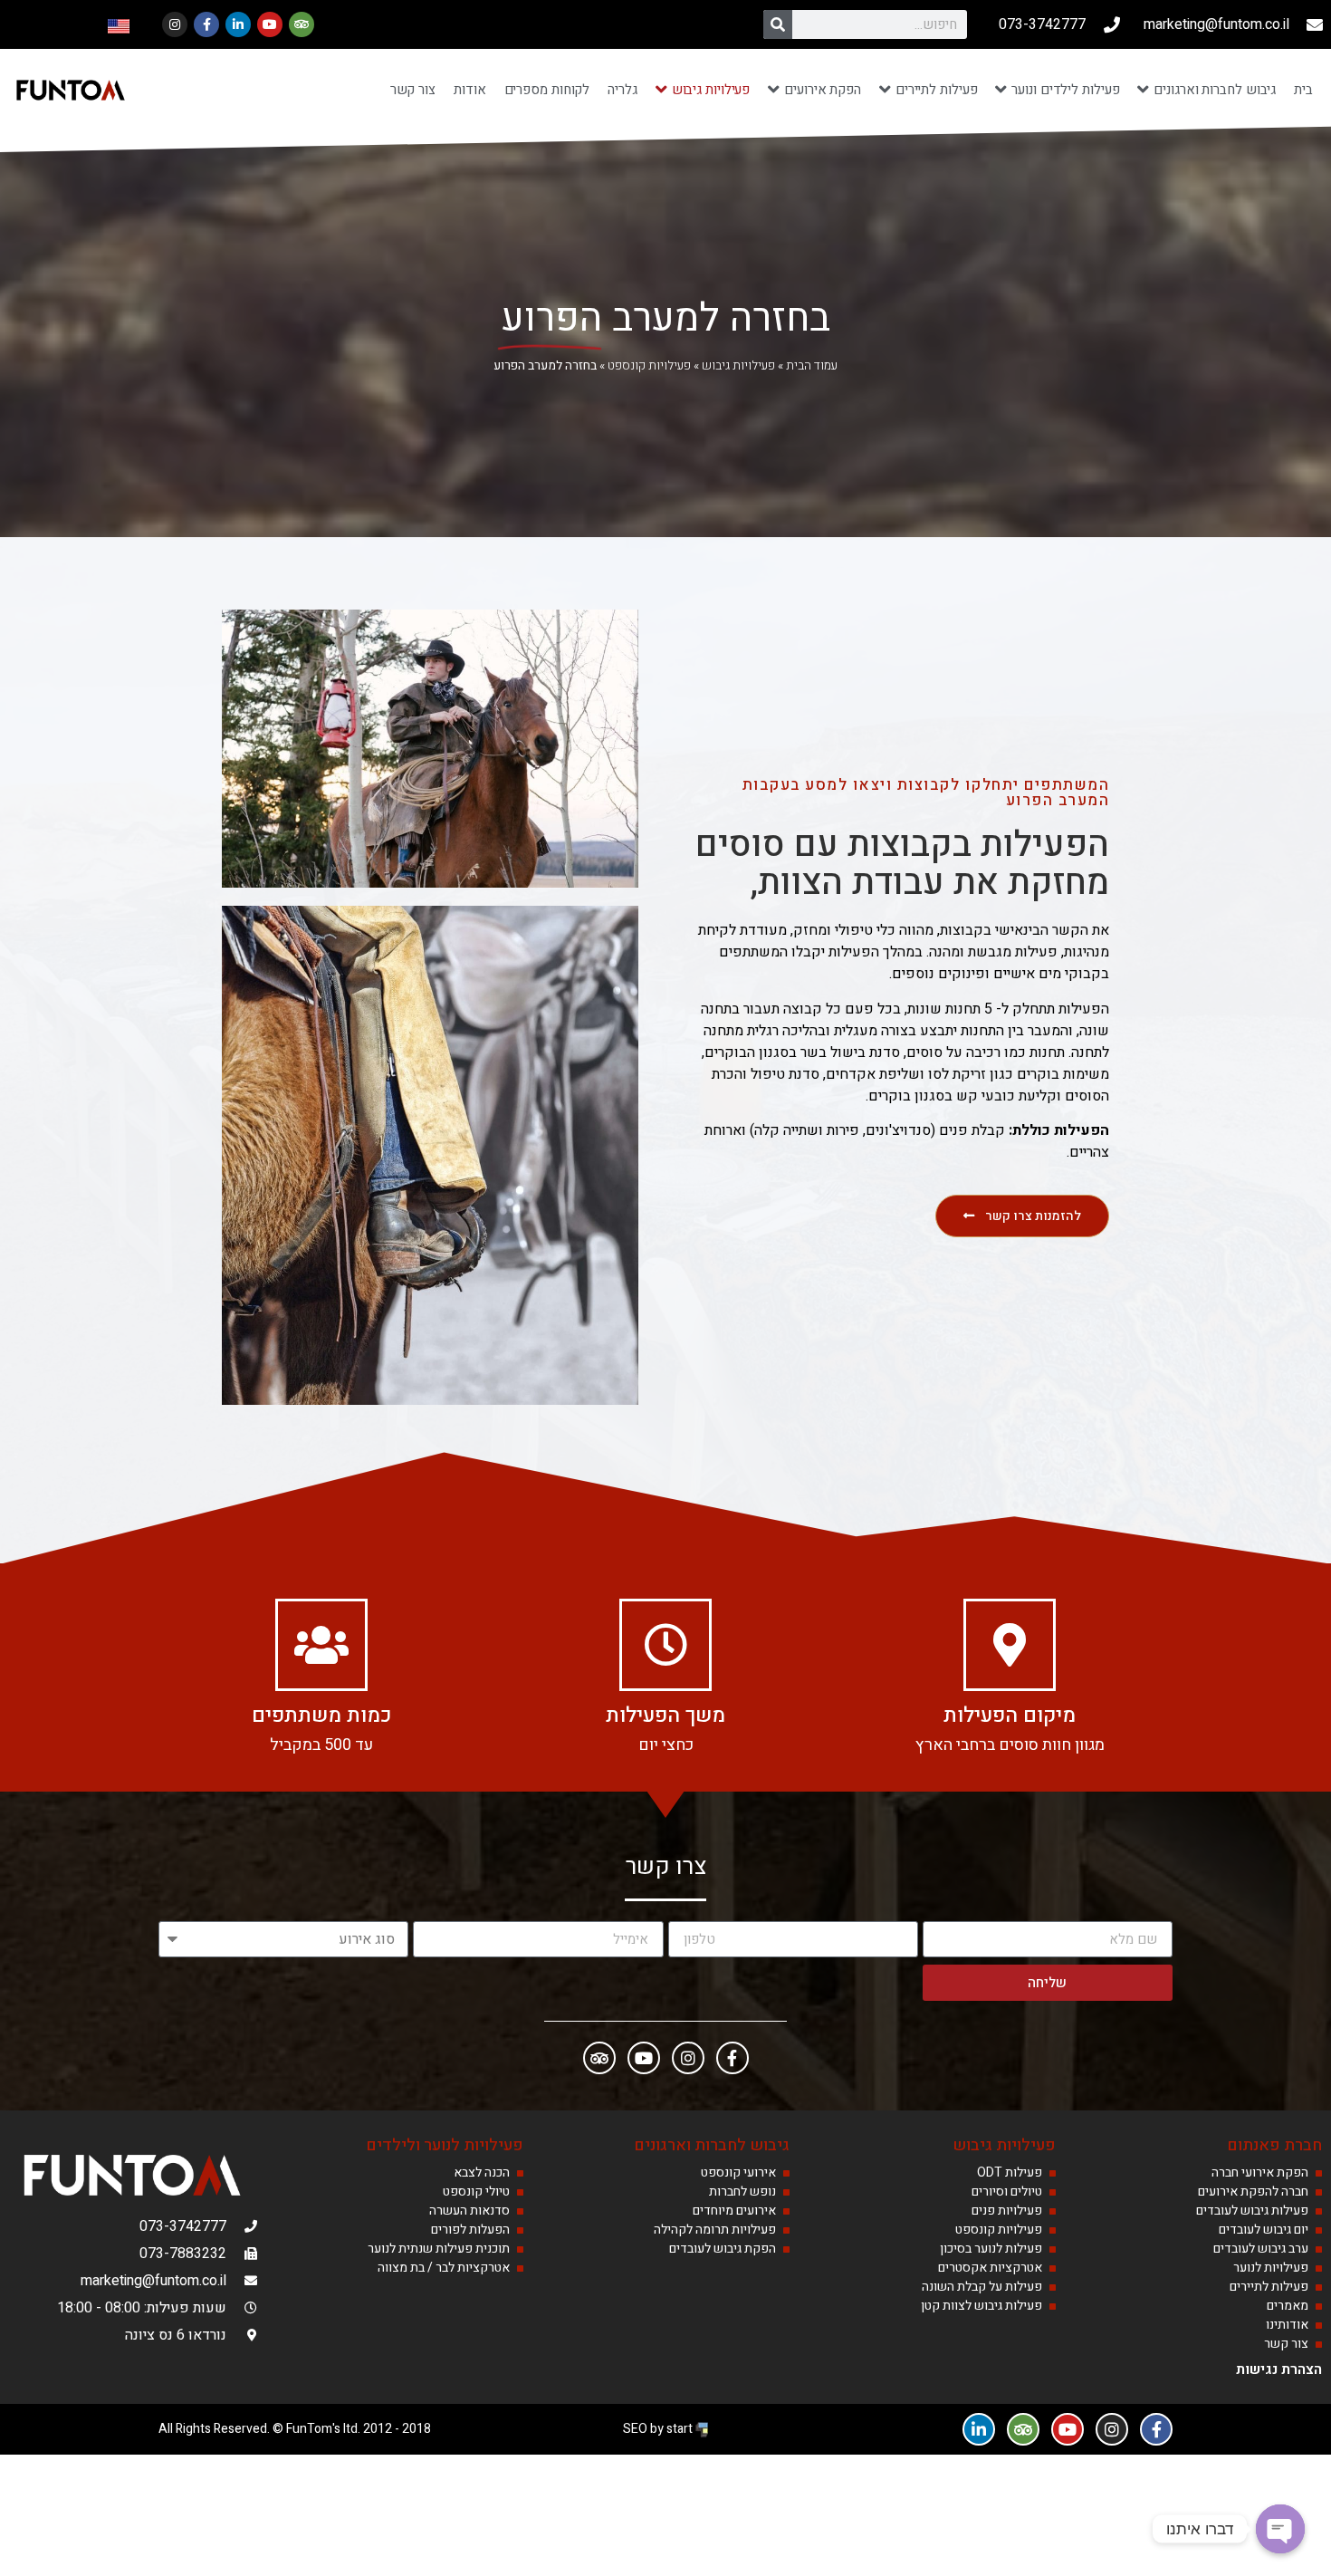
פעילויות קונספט (649, 366)
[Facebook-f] (206, 24)
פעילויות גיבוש (738, 366)
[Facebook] (733, 2058)
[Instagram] (175, 24)
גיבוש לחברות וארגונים (712, 2145)
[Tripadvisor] (302, 24)
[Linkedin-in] (238, 24)
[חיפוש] (778, 24)
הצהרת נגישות (1279, 2369)
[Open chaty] (1280, 2529)
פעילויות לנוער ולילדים (445, 2145)
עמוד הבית (812, 366)
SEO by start (659, 2429)
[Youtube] (270, 24)
